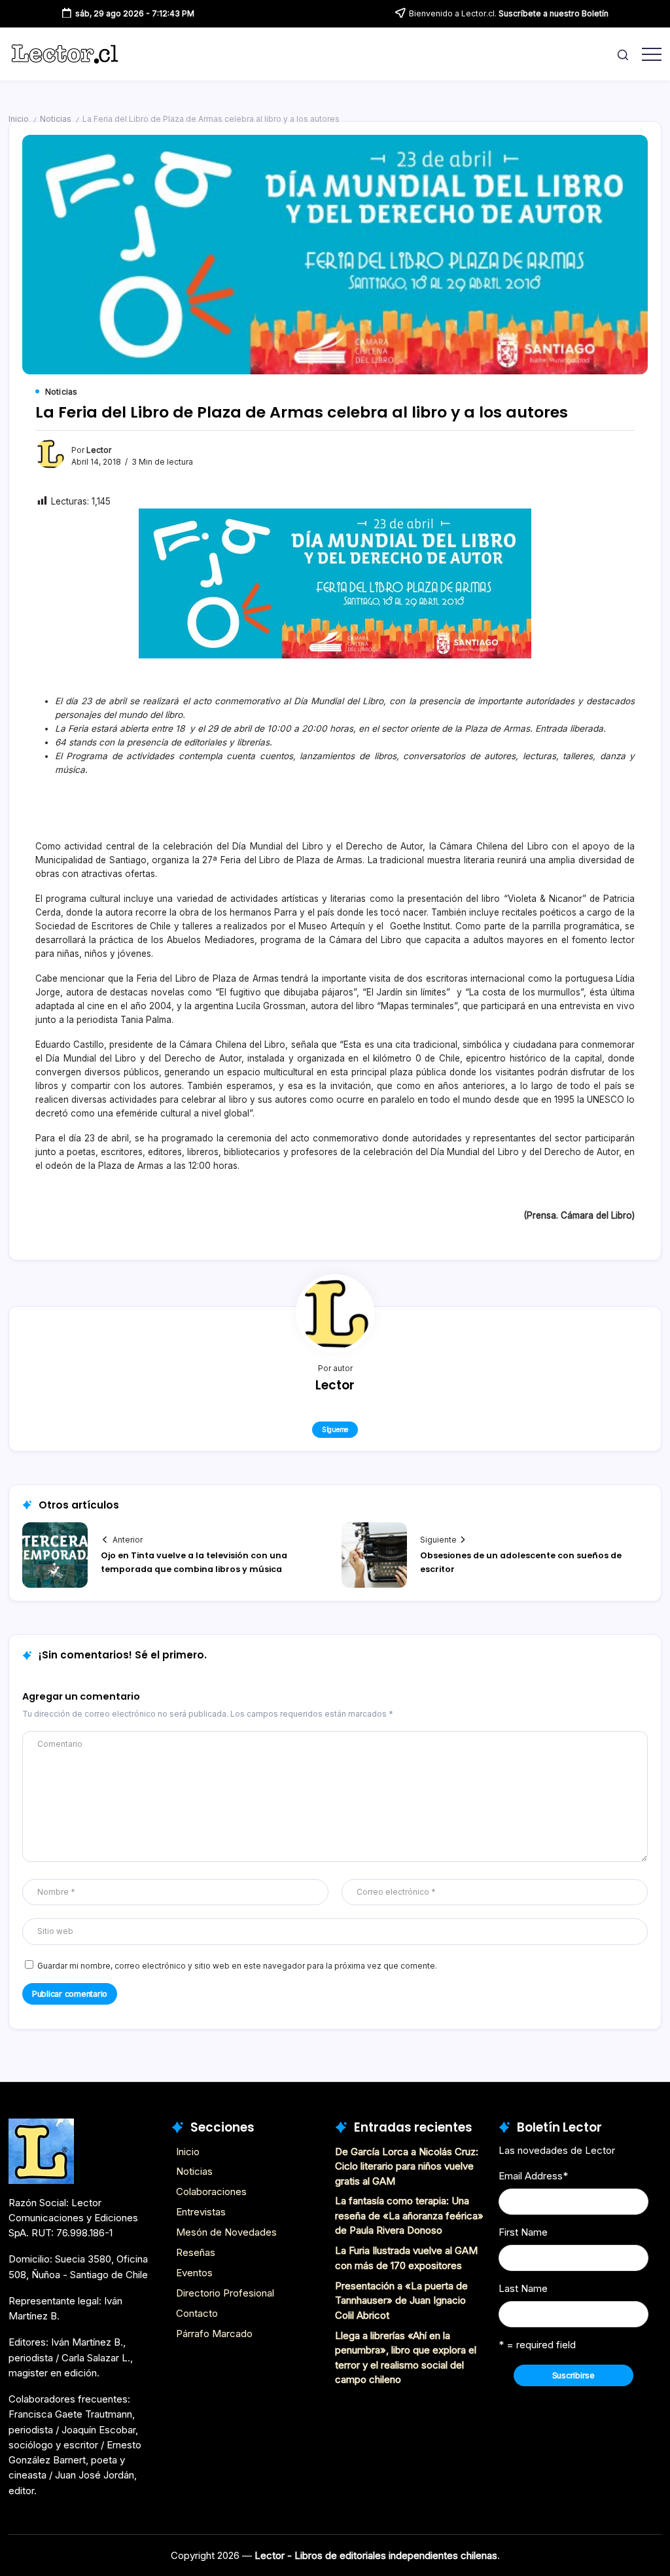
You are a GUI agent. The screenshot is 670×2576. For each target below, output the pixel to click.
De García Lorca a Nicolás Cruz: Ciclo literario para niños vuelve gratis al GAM (407, 2166)
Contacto (197, 2313)
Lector (99, 450)
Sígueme (335, 1429)
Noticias (56, 119)
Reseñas (196, 2252)
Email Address (533, 2176)
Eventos (194, 2273)
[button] (623, 54)
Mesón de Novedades (226, 2232)
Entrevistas (201, 2212)
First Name (523, 2232)
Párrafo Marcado (214, 2334)
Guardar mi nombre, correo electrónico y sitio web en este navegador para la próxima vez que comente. (237, 1966)
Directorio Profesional (225, 2293)
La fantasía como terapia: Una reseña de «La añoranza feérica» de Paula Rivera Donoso (409, 2215)
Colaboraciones (211, 2191)
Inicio (19, 119)
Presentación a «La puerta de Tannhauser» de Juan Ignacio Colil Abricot (401, 2300)
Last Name (523, 2288)
